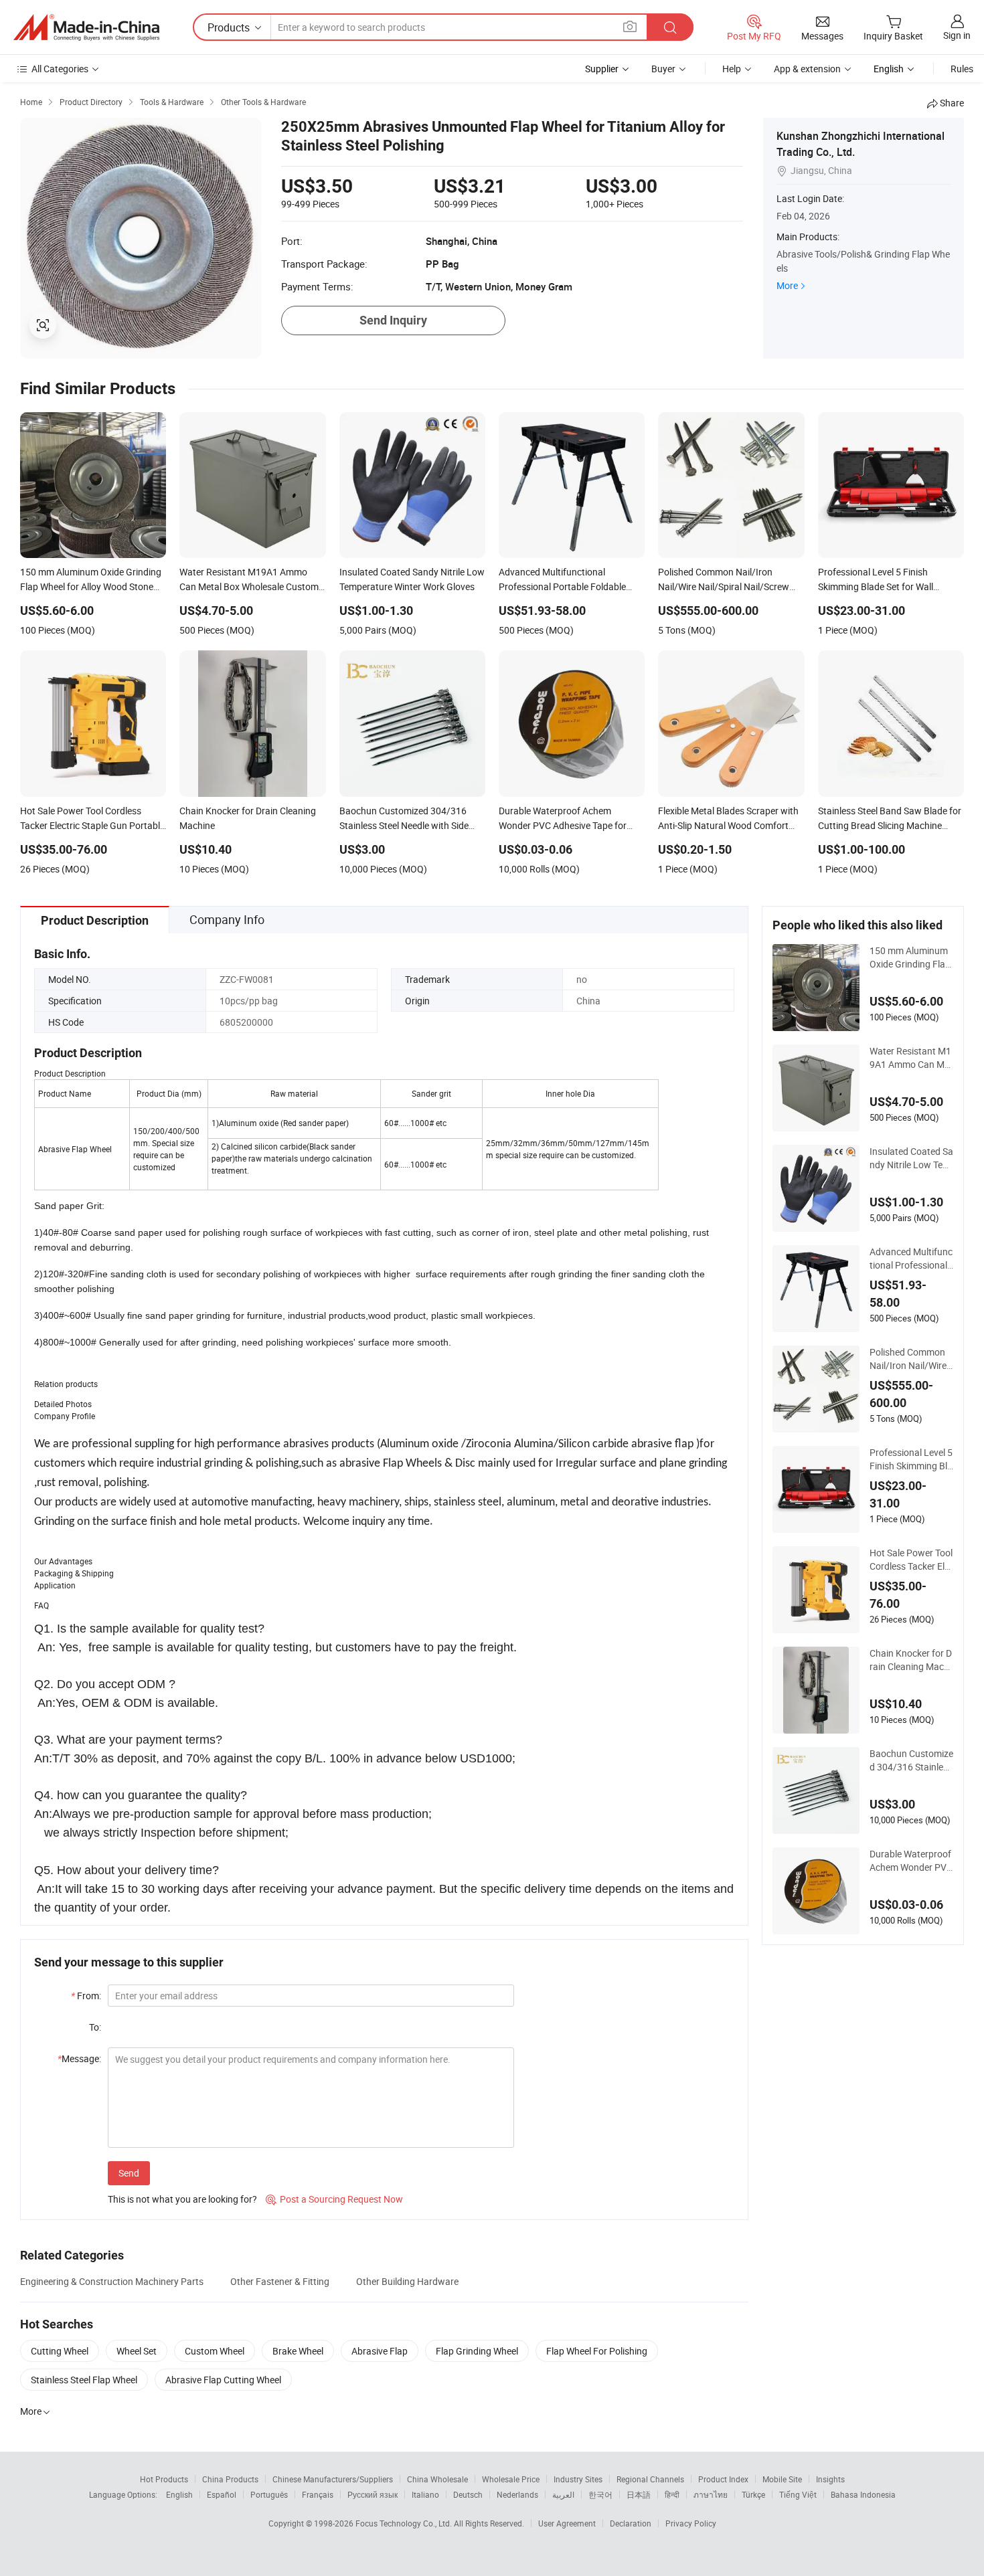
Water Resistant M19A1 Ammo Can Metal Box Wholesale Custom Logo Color (911, 1058)
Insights (830, 2479)
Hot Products (164, 2479)
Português (269, 2494)
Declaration (631, 2523)
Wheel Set (137, 2351)
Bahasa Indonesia (863, 2494)
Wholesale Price (511, 2479)
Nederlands (517, 2494)
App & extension (807, 69)
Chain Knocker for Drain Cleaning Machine (911, 1660)
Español (222, 2494)
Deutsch (468, 2494)
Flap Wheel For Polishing (597, 2351)
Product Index (723, 2479)
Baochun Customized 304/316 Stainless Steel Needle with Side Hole (911, 1760)
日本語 (639, 2494)
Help (732, 69)
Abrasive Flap (380, 2351)
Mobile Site (782, 2479)
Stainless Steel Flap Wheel (84, 2380)
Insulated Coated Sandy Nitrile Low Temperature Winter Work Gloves (911, 1158)
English (179, 2494)
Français (318, 2494)
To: (95, 2027)
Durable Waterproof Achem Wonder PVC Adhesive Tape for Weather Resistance (911, 1861)
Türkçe (753, 2494)
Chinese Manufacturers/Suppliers (333, 2479)
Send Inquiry (393, 320)
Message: (79, 2058)
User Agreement (567, 2523)
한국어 (600, 2494)
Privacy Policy (691, 2523)
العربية (563, 2494)
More (787, 285)
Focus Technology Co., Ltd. (405, 2523)
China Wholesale (437, 2479)
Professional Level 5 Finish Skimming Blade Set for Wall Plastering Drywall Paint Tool (911, 1459)
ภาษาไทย (711, 2494)
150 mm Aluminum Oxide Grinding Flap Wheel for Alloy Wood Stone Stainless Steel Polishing (910, 957)
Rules (962, 69)
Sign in (957, 35)
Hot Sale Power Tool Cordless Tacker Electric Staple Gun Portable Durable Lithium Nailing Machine (911, 1560)
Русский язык (373, 2494)
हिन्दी (672, 2494)
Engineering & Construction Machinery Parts (112, 2281)
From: (86, 1996)
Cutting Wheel (60, 2351)
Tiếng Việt (798, 2494)
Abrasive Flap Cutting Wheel (223, 2380)
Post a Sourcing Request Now (334, 2199)
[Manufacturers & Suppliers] (86, 27)
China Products (230, 2479)
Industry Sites (578, 2479)
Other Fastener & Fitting (280, 2281)
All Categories (60, 69)
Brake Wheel (298, 2351)
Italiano (425, 2494)
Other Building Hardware (407, 2281)
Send (129, 2173)
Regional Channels (650, 2479)
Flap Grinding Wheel (477, 2351)
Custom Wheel (215, 2351)
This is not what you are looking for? (182, 2199)
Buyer (663, 69)
